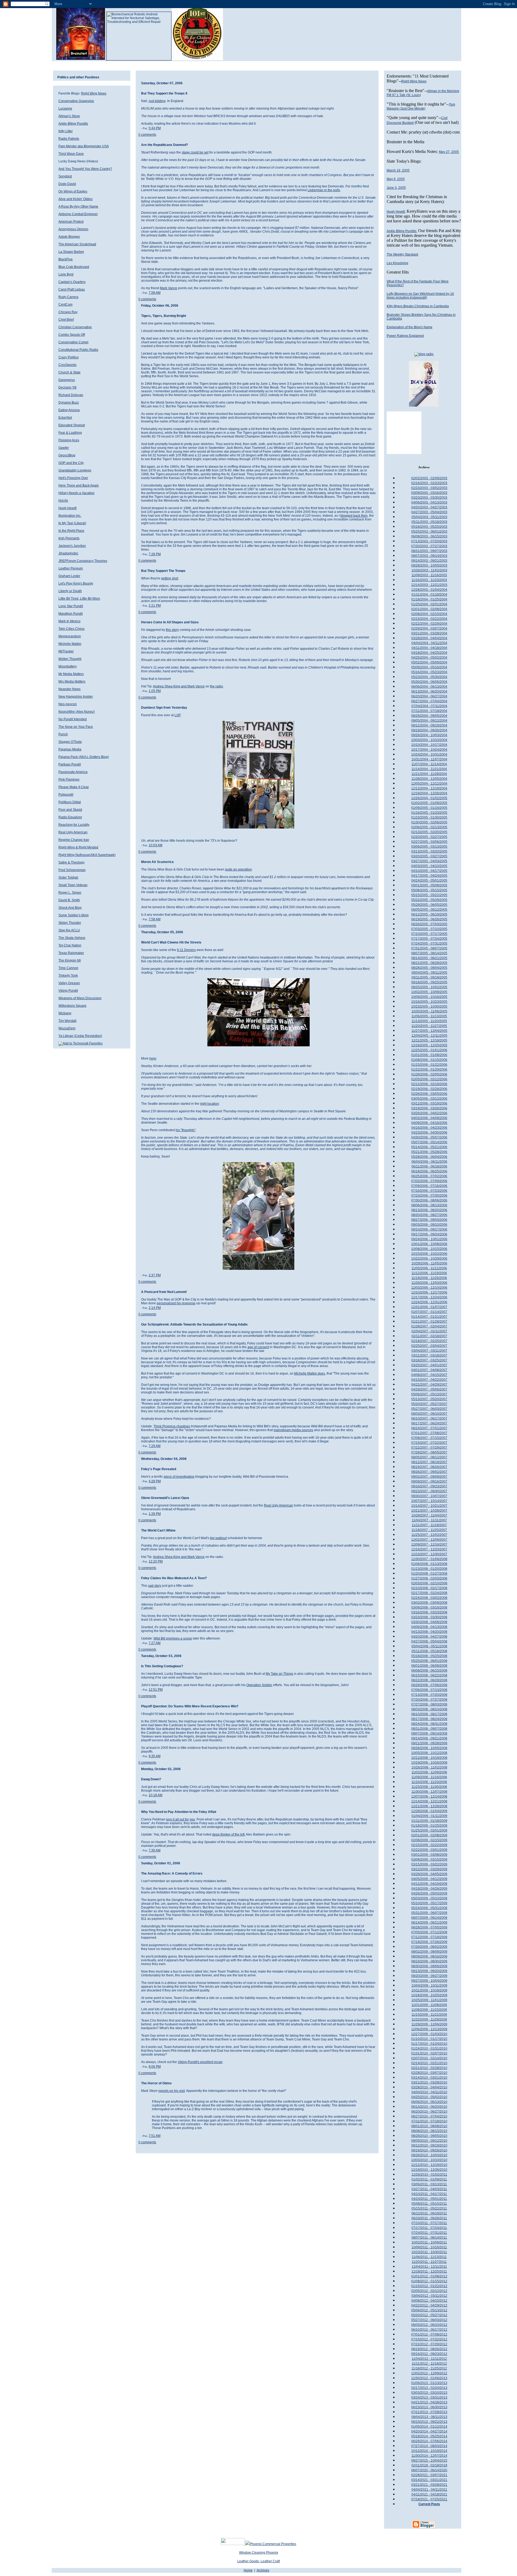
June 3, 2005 (396, 188)
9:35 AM (155, 1756)
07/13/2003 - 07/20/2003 (429, 541)
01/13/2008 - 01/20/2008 (429, 1569)
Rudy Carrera (68, 297)
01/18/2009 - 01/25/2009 (429, 1826)
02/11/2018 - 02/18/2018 (429, 2465)
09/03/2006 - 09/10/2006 (429, 1225)
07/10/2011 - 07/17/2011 (429, 2223)
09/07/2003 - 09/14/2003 (429, 556)
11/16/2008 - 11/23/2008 (429, 1782)
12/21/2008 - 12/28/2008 (429, 1806)
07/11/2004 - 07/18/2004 (429, 711)
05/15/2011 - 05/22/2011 (429, 2208)
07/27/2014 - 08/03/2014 (429, 2446)
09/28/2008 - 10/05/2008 (429, 1748)
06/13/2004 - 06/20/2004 (429, 691)
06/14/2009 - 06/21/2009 (429, 1923)
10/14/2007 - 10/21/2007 (429, 1506)
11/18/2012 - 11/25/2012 (429, 2368)
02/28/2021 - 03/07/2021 (429, 2475)
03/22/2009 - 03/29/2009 (429, 1869)
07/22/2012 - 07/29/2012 (429, 2344)
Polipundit (66, 795)
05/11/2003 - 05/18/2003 (429, 522)
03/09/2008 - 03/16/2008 (429, 1607)
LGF (178, 715)
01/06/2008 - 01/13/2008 (429, 1564)
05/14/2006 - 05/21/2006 (429, 1147)
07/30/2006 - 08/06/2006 (429, 1200)
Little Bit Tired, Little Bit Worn (79, 599)
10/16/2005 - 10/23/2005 (429, 1002)
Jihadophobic (68, 553)
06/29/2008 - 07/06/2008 (429, 1685)
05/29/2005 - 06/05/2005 (429, 905)
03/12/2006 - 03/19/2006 (429, 1103)
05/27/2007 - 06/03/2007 (429, 1409)
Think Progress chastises (172, 1426)
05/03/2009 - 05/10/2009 (429, 1898)
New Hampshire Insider (76, 697)
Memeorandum (70, 636)
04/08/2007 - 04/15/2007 (429, 1375)
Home (248, 2570)
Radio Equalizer (70, 817)
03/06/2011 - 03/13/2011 (429, 2184)
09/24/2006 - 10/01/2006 (429, 1239)
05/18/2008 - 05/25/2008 (429, 1656)
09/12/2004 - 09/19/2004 (429, 725)
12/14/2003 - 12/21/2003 (429, 585)
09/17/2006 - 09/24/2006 (429, 1234)
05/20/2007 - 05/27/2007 (429, 1404)
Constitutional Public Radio (78, 350)
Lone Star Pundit (71, 606)
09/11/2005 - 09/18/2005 (429, 977)
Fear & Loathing (70, 433)
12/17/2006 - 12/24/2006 (429, 1297)
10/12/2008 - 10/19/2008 (429, 1758)
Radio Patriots (69, 139)
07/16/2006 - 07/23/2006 (429, 1191)
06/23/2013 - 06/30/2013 (429, 2407)
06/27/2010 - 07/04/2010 (429, 2116)
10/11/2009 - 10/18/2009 (429, 1990)
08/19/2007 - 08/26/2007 (429, 1467)
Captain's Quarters (72, 282)
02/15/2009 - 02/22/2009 (429, 1845)
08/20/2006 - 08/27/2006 (429, 1215)
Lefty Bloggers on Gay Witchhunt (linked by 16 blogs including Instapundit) (420, 296)
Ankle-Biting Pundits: (402, 231)
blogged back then (354, 516)
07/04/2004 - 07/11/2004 (429, 706)
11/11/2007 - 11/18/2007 (429, 1525)
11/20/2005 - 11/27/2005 (429, 1026)
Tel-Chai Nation (70, 945)
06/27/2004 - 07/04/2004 (429, 701)
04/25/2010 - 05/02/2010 (429, 2097)
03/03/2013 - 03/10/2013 (429, 2393)
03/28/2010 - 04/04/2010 (429, 2087)
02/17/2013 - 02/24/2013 (429, 2388)
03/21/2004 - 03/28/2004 (429, 633)
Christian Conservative (75, 327)
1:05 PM (155, 691)
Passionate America (73, 772)
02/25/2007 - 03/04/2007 (429, 1346)
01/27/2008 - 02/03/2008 (429, 1578)
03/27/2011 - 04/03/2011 (429, 2189)
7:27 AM (155, 1643)
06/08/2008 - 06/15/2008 (429, 1670)
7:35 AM (155, 1850)
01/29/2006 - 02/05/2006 (429, 1074)
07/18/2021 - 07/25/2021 (429, 2499)
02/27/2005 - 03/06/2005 (429, 842)
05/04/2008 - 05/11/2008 (429, 1646)
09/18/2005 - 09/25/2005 (429, 982)
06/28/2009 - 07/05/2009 (429, 1927)
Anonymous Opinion (73, 229)
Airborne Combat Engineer (78, 214)
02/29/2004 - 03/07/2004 (429, 628)
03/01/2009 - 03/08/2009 (429, 1855)
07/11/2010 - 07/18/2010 (429, 2121)
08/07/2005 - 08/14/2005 (429, 953)
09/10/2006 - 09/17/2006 (429, 1229)
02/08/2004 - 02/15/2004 (429, 614)
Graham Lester (69, 576)
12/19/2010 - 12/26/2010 (429, 2170)
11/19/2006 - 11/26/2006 (429, 1278)
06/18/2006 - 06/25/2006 (429, 1171)
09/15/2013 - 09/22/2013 (429, 2422)
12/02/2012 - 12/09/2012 (429, 2373)
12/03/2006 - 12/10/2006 (429, 1288)
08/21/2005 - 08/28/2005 (429, 963)
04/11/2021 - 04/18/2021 (429, 2494)
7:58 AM (155, 293)
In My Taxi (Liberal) (72, 523)
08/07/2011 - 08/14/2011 (429, 2238)
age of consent (258, 1347)
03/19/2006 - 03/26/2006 (429, 1108)
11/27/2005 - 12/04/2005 (429, 1031)
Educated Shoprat (72, 425)
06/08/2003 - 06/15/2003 (429, 536)
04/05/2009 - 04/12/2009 (429, 1879)
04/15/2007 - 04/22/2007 (429, 1380)
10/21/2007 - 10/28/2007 (429, 1511)
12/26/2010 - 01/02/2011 (429, 2175)
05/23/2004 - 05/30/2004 (429, 677)
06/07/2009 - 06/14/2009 (429, 1918)
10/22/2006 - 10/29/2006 (429, 1259)
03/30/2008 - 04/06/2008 (429, 1622)
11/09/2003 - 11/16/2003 (429, 575)
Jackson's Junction (72, 546)
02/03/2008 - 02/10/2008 (429, 1583)
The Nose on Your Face (76, 727)
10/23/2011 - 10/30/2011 (429, 2252)
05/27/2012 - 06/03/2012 (429, 2320)
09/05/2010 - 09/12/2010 (429, 2141)
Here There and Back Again (79, 485)
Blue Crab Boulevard (74, 267)
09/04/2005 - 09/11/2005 (429, 973)
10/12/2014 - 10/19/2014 (429, 2451)
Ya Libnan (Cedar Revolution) (80, 1036)
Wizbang (65, 1013)
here (153, 1058)
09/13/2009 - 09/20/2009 (429, 1971)
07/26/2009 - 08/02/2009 (429, 1947)
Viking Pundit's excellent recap (200, 2062)
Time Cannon (68, 968)
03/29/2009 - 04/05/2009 (429, 1874)
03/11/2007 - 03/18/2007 (429, 1355)
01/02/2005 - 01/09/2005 (429, 803)
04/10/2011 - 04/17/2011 (429, 2194)
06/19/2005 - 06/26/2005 (429, 919)
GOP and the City (71, 463)
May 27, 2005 (449, 152)
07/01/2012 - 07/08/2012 (429, 2334)
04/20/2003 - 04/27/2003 (429, 507)
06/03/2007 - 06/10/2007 (429, 1414)
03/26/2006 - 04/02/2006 (429, 1113)
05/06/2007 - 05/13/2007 (429, 1394)
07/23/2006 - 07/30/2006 (429, 1196)
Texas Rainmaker (71, 953)
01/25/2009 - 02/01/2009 (429, 1830)
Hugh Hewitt (67, 508)
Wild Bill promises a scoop (173, 1638)
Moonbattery (68, 666)
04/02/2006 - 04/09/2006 (429, 1118)
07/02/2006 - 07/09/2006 (429, 1181)
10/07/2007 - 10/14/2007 (429, 1501)
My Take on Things (280, 1674)
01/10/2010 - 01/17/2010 (429, 2039)
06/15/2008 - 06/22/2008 (429, 1675)
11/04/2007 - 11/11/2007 (429, 1520)
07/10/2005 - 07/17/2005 (429, 934)
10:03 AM (156, 845)
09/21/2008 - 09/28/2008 (429, 1743)
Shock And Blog (70, 908)
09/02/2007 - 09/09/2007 (429, 1477)
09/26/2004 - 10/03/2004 (429, 735)
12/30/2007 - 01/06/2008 (429, 1559)
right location (209, 1104)
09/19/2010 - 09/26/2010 (429, 2150)
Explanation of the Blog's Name (410, 327)
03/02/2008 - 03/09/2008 (429, 1603)
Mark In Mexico (69, 621)
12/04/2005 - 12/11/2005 (429, 1036)
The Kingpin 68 (70, 960)
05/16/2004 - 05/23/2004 (429, 672)
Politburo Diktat (70, 802)
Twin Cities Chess (71, 629)
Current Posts (429, 2504)
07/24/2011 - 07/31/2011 (429, 2233)
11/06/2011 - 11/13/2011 (429, 2257)
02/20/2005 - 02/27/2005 (429, 837)
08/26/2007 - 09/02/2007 (429, 1472)
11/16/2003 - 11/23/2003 (429, 580)
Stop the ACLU (69, 930)
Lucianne (65, 109)
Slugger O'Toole (70, 742)
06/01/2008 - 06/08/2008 (429, 1666)
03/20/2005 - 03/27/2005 (429, 856)
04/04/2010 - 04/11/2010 (429, 2092)
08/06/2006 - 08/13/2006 (429, 1205)
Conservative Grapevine (76, 101)
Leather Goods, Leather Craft (258, 2561)
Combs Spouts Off (72, 335)
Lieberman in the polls (324, 190)
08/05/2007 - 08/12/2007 (429, 1457)
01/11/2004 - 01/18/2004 (429, 595)
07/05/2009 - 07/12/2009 (429, 1932)
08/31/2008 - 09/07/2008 (429, 1729)
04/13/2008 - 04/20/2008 (429, 1632)
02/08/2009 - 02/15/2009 (429, 1840)
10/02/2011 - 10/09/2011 (429, 2242)
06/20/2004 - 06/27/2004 (429, 696)
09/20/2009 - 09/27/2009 (429, 1976)
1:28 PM (155, 1514)
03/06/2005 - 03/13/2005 (429, 847)
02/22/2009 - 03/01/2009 (429, 1850)
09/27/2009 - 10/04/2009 (429, 1981)
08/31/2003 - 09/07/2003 (429, 551)
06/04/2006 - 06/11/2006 (429, 1162)
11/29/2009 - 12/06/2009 (429, 2024)
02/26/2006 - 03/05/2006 (429, 1094)
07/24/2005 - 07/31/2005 (429, 943)
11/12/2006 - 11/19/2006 (429, 1273)
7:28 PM (155, 554)
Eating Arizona (69, 410)
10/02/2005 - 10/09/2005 (429, 992)
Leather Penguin (71, 568)
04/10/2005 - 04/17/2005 (429, 871)
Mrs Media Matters (72, 681)
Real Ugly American (73, 832)
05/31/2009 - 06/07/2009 (429, 1913)
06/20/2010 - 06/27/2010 (429, 2112)
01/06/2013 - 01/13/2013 (429, 2383)
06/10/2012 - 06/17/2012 (429, 2330)
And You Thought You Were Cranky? (85, 169)
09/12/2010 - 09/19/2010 (429, 2145)
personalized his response (176, 1303)
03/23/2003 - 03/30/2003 (429, 498)
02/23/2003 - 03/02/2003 (429, 488)
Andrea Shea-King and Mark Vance (179, 686)
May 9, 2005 (396, 179)
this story (172, 630)
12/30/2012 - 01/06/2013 (429, 2378)
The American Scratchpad (77, 244)
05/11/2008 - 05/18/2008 (429, 1651)
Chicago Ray (68, 312)
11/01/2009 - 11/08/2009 (429, 2005)
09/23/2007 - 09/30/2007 (429, 1491)
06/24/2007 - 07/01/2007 (429, 1428)
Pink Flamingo (69, 780)
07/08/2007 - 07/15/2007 (429, 1438)
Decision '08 (67, 387)
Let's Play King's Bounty (76, 583)
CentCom (65, 305)
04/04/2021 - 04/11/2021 (429, 2490)
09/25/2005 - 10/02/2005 (429, 987)
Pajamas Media (70, 749)
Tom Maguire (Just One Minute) (421, 106)
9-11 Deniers (186, 950)
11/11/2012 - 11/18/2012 (429, 2364)
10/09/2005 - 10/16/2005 (429, 997)
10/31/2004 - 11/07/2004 (429, 759)
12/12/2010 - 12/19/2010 (429, 2165)
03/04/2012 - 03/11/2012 (429, 2296)
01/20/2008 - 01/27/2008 (429, 1574)
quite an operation (238, 869)
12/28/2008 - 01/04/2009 (429, 1811)
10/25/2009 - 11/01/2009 (429, 2000)
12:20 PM (156, 1561)
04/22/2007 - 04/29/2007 (429, 1385)
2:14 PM (155, 1308)
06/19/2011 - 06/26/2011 (429, 2218)
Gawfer (64, 448)
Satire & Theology (71, 862)
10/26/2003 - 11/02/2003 (429, 570)
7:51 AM (155, 2136)
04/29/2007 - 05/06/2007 (429, 1389)
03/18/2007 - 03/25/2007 (429, 1360)
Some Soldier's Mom (74, 915)
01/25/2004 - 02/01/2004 (429, 604)
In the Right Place (71, 531)
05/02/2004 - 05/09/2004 (429, 662)
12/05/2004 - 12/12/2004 (429, 784)
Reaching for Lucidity (74, 825)
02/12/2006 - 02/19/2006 (429, 1084)
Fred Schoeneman (72, 870)
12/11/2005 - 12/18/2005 (429, 1040)
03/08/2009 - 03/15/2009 (429, 1860)
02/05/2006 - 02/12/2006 (429, 1079)
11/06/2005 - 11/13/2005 (429, 1016)
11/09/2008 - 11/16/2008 (429, 1777)
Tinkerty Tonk (68, 976)
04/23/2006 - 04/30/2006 (429, 1133)
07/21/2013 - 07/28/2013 (429, 2412)
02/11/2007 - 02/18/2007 (429, 1336)
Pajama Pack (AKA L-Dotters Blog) (84, 757)
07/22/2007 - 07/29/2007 (429, 1448)
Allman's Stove (69, 116)
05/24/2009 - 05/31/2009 (429, 1908)
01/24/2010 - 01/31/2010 (429, 2049)
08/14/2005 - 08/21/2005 (429, 958)
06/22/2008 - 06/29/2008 (429, 1680)
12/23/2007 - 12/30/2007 (429, 1554)
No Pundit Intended (73, 719)
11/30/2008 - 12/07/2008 (429, 1792)
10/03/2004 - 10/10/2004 (429, 740)
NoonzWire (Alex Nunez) (77, 712)
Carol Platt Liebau (72, 289)
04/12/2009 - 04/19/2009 (429, 1884)
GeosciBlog (67, 455)
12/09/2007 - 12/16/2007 (429, 1544)
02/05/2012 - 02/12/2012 (429, 2291)
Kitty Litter (66, 131)
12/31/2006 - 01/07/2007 (429, 1307)
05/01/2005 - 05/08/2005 (429, 885)
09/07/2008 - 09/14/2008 (429, 1733)
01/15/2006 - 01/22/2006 (429, 1065)
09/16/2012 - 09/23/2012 (429, 2354)
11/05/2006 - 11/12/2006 (429, 1268)
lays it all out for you (181, 1819)
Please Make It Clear (74, 787)
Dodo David (67, 184)
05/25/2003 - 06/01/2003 (429, 532)
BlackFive (66, 259)
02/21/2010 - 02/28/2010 (429, 2068)
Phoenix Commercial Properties (273, 2544)
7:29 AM (155, 1446)
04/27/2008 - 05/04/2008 (429, 1641)
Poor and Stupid (70, 810)
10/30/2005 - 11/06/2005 (429, 1011)
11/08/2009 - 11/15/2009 (429, 2010)
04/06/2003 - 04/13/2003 (429, 502)
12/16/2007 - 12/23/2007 (429, 1549)
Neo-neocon (68, 704)
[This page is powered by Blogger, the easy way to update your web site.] (424, 2528)
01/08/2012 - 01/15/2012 (429, 2281)
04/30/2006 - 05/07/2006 (429, 1137)
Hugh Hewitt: (396, 212)
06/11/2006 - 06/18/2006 (429, 1166)
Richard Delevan (71, 395)
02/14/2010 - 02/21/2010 (429, 2063)
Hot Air (63, 501)
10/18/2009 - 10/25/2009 (429, 1995)
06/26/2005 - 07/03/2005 (429, 924)
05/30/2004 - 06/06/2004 (429, 682)
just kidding (157, 101)
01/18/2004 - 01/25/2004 (429, 599)
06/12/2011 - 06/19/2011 (429, 2213)
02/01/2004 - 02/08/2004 (429, 609)
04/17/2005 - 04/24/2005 (429, 876)
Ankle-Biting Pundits (73, 124)
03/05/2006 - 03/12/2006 (429, 1099)
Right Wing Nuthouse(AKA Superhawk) (87, 855)
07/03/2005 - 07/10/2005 (429, 929)
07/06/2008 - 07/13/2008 (429, 1690)
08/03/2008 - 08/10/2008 (429, 1709)
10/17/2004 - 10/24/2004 (429, 750)
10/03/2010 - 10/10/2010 (429, 2160)
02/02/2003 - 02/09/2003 (429, 478)
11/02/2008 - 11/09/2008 (429, 1772)
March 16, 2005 (398, 170)
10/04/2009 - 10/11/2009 (429, 1986)
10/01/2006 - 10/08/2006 (429, 1244)
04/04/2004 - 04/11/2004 (429, 643)
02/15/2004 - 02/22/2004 (429, 619)
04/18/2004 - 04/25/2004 (429, 653)
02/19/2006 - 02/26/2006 (429, 1089)
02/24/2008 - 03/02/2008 (429, 1598)
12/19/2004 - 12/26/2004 (429, 793)
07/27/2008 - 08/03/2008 (429, 1704)
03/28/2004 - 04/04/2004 (429, 638)
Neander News (69, 689)
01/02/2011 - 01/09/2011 (429, 2179)
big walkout (218, 1538)
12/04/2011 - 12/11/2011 (429, 2267)
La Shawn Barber (71, 252)
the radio (216, 686)
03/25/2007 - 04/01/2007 (429, 1365)
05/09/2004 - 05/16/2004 (429, 667)
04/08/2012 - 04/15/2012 (429, 2301)
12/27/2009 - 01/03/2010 (429, 2034)
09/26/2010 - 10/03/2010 (429, 2155)
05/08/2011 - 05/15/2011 (429, 2204)
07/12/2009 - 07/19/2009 (429, 1937)
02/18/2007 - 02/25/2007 (429, 1341)
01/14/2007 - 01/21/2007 (429, 1317)
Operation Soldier (259, 1685)
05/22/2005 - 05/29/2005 (429, 900)
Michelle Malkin (70, 644)
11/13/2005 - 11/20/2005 (429, 1021)
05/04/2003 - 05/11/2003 (429, 517)
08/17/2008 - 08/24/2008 (429, 1719)
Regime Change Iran (74, 840)
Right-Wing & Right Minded (78, 847)
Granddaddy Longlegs (75, 470)
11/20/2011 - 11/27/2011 (429, 2262)
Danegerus (67, 380)
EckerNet (65, 418)
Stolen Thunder (70, 923)
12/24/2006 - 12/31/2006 (429, 1302)
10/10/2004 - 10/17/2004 (429, 745)
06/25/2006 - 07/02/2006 (429, 1176)
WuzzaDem (67, 1028)
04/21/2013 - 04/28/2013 (429, 2402)
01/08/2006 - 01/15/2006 (429, 1060)
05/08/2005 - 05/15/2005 (429, 890)
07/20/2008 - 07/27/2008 (429, 1700)
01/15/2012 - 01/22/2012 (429, 2286)
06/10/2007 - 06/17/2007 (429, 1418)
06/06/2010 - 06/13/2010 (429, 2102)
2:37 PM (155, 1275)
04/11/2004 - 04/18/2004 (429, 648)
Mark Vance (169, 288)
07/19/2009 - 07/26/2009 (429, 1942)
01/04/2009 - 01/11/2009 (429, 1816)
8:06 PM (155, 2067)
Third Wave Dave (71, 154)
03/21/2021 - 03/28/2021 (429, 2485)
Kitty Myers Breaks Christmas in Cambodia (418, 306)
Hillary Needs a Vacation (76, 493)
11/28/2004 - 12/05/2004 (429, 779)
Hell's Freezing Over (73, 478)
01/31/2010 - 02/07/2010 (429, 2053)
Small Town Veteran (73, 885)
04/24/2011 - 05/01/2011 (429, 2199)
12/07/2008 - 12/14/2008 (429, 1796)
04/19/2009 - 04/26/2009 (429, 1889)
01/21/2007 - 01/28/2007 (429, 1322)
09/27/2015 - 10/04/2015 (429, 2460)
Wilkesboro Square (72, 1006)
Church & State (69, 372)
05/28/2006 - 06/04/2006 (429, 1157)
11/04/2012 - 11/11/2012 (429, 2359)
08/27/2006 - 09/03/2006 (429, 1220)
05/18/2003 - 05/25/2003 (429, 527)
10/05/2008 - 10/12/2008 (429, 1753)
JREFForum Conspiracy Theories (83, 561)
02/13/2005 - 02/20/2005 (429, 832)
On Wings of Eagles (73, 191)
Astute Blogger (69, 237)
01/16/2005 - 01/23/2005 (429, 813)
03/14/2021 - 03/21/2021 (429, 2480)
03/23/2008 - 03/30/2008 (429, 1617)
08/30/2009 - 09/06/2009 (429, 1966)
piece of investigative (179, 1477)
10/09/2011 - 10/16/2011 (429, 2247)
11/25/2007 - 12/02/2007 (429, 1535)
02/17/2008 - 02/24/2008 (429, 1593)
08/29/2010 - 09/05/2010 (429, 2136)
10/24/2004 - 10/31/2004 (429, 754)
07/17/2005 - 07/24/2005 (429, 939)
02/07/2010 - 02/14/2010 (429, 2058)
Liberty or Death (70, 591)
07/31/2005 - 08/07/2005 (429, 948)
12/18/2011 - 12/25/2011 (429, 2271)
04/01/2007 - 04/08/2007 (429, 1370)
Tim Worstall (67, 1021)
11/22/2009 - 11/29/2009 (429, 2019)
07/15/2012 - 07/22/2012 (429, 2339)
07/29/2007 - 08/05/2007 (429, 1452)
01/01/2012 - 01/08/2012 (429, 2276)
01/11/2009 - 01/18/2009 (429, 1821)
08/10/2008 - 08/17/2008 (429, 1714)
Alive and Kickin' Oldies (76, 199)
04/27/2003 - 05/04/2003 (429, 512)
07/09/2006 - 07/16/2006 (429, 1186)
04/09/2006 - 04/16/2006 (429, 1123)
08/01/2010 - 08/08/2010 (429, 2126)
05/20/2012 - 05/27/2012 (429, 2315)
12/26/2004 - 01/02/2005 (429, 798)
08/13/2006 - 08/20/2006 (429, 1210)
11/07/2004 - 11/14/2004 (429, 764)
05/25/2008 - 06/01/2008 (429, 1661)
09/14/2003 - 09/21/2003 (429, 561)
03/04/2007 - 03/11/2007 (429, 1351)
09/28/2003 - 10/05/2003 (429, 565)
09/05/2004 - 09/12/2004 (429, 721)
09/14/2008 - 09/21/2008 (429, 1738)
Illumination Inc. (70, 516)
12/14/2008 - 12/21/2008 (429, 1801)
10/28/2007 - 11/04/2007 (429, 1515)
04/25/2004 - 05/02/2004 (429, 658)
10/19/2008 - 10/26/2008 (429, 1763)
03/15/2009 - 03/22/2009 (429, 1864)
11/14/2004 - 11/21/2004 (429, 769)
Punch (63, 734)
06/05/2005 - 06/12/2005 (429, 910)
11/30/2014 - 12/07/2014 (429, 2456)
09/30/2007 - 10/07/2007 (429, 1496)
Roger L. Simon (70, 893)
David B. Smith (69, 900)
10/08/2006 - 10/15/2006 (429, 1249)
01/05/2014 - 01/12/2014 (429, 2427)
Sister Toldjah (68, 878)
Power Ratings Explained (405, 336)
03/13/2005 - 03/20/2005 (429, 851)
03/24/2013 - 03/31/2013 (429, 2397)
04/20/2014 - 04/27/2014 (429, 2431)
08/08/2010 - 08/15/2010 (429, 2131)
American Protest (71, 222)
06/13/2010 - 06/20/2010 (429, 2107)
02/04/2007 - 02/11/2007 (429, 1331)
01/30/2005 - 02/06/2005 (429, 822)
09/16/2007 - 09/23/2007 (429, 1486)
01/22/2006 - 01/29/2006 (429, 1069)
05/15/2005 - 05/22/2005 (429, 895)
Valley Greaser (69, 983)
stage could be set (195, 152)
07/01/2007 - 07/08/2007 (429, 1433)
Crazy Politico (69, 357)
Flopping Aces (69, 440)
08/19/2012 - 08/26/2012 (429, 2349)
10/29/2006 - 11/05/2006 (429, 1263)
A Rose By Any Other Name (78, 207)
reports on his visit (172, 2091)
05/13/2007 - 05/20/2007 (429, 1399)
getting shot (170, 578)
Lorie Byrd (66, 274)
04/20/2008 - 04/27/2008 (429, 1637)
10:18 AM (156, 1795)
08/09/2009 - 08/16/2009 (429, 1956)
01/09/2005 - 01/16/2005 (429, 808)
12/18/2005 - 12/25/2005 (429, 1045)
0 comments (147, 135)
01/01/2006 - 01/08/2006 (429, 1055)
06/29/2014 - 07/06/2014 (429, 2441)
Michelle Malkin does (310, 1373)
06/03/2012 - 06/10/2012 (429, 2325)
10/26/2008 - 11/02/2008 (429, 1767)
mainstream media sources (293, 1430)
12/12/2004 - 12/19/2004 (429, 788)
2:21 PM (155, 606)
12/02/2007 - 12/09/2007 (429, 1540)
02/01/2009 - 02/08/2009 (429, 1835)
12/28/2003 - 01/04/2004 (429, 590)
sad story (155, 1586)
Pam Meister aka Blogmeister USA (84, 146)
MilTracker (66, 651)
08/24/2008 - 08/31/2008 (429, 1724)
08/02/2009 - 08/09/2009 (429, 1952)
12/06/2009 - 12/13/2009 (429, 2029)
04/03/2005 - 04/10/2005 (429, 866)
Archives (263, 2570)
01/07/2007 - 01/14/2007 (429, 1312)
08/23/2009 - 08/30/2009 (429, 1961)
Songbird (65, 176)
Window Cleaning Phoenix (259, 2553)
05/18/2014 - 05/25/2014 (429, 2436)
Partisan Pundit (70, 764)
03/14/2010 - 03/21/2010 (429, 2078)
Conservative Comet (73, 342)
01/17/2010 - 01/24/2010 (429, 2044)
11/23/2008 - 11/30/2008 (429, 1787)
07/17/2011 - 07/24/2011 (429, 2228)
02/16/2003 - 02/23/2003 (429, 483)
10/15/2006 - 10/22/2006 (429, 1254)
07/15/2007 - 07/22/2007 (429, 1443)
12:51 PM (156, 1690)
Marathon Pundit (71, 614)
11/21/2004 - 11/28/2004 (429, 774)
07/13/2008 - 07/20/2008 (429, 1695)
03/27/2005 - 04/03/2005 (429, 861)
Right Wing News (94, 93)
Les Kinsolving (397, 263)
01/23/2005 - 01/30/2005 (429, 817)
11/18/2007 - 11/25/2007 (429, 1530)
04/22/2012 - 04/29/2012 (429, 2305)
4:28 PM (155, 1481)
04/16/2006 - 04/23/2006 (429, 1128)
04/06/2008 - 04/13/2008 (429, 1627)
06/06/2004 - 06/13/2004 (429, 687)
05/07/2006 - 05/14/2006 (429, 1142)
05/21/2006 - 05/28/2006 (429, 1152)
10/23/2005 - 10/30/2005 (429, 1006)
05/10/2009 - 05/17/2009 (429, 1903)
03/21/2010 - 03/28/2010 (429, 2082)
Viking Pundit (68, 991)
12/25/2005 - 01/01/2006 (429, 1050)
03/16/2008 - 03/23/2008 (429, 1612)
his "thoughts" (186, 1130)
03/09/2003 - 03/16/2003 (429, 493)
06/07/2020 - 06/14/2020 (429, 2470)
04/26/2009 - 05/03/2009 (429, 1893)
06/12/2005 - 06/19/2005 (429, 914)
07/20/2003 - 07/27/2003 (429, 546)
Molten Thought (70, 659)
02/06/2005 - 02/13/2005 (429, 827)
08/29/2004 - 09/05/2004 (429, 716)
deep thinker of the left (228, 1834)
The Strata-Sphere (72, 938)
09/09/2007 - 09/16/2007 (429, 1481)
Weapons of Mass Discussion (80, 998)
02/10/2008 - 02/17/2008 (429, 1588)
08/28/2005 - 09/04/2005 (429, 968)
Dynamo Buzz (69, 403)
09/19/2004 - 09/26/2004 (429, 730)
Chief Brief (66, 320)
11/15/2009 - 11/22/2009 (429, 2015)
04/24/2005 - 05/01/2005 (429, 880)
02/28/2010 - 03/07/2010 (429, 2073)
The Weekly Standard (402, 254)
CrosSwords (67, 365)
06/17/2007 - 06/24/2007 (429, 1423)
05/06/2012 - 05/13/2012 (429, 2310)
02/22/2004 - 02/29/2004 (429, 624)
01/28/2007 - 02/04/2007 (429, 1326)
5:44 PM (155, 128)
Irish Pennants (69, 538)
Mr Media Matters (71, 674)
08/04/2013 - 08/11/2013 (429, 2417)
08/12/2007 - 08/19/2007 (429, 1462)
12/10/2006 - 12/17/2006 (429, 1292)
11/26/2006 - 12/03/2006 (429, 1283)
